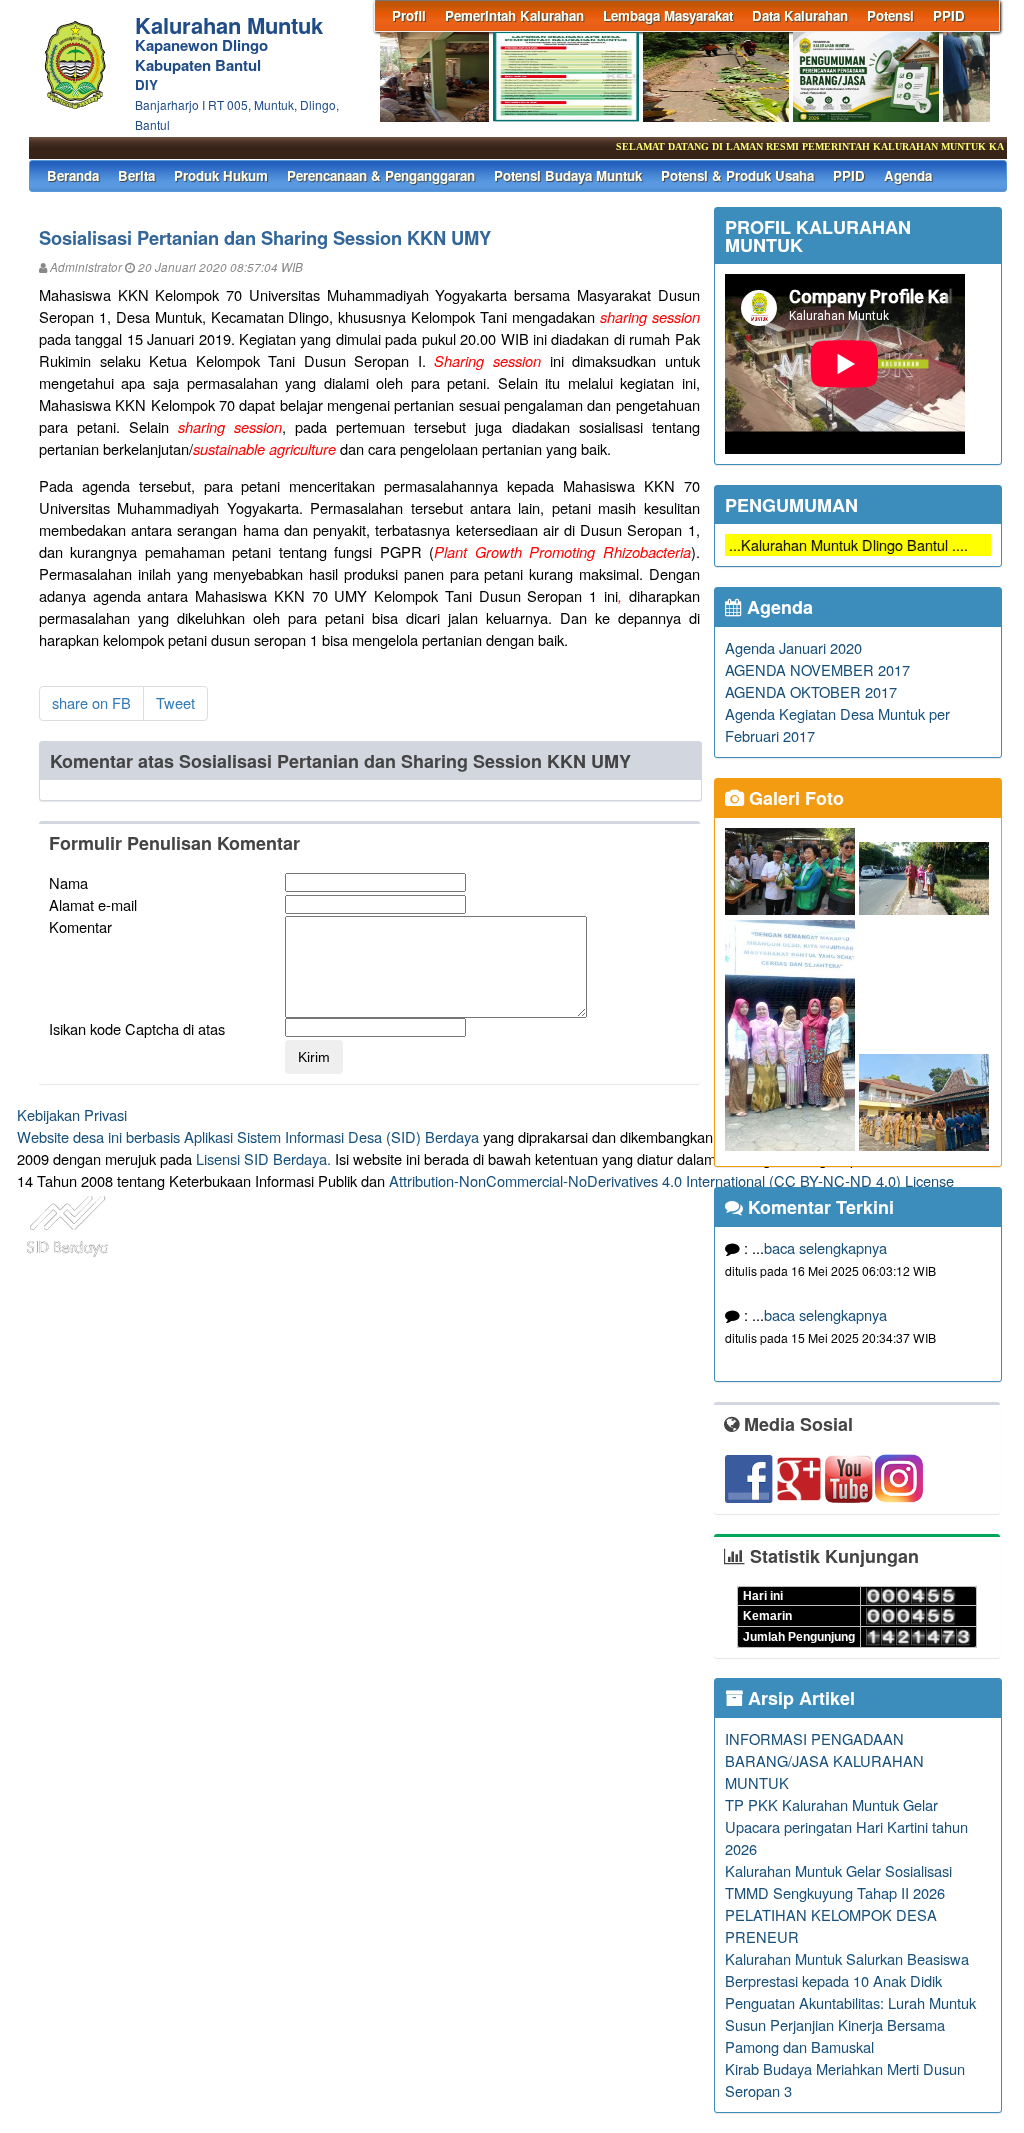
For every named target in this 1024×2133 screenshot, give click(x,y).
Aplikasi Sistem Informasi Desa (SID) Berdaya (331, 1136)
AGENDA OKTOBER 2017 (811, 691)
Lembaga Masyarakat (668, 15)
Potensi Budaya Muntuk (568, 175)
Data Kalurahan (800, 15)
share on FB (91, 702)
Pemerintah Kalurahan (514, 15)
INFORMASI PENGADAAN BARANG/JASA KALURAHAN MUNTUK (824, 1760)
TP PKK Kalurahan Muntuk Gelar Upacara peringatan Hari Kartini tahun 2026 (846, 1826)
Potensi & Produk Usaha (737, 175)
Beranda (73, 175)
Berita (136, 175)
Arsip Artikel (799, 1698)
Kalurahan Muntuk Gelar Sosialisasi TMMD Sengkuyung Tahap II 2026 (838, 1881)
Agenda (908, 175)
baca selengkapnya (825, 1247)
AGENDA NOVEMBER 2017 (817, 669)
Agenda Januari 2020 (793, 647)
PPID (949, 15)
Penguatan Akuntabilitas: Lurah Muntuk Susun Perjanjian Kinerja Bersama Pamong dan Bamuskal (850, 2024)
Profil (409, 15)
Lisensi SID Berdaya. (263, 1158)
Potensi (890, 15)
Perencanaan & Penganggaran (381, 175)
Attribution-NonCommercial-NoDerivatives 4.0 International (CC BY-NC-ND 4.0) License (671, 1180)
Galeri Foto (794, 798)
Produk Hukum (221, 175)
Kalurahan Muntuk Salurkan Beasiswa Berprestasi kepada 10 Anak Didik (847, 1969)
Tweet (175, 702)
